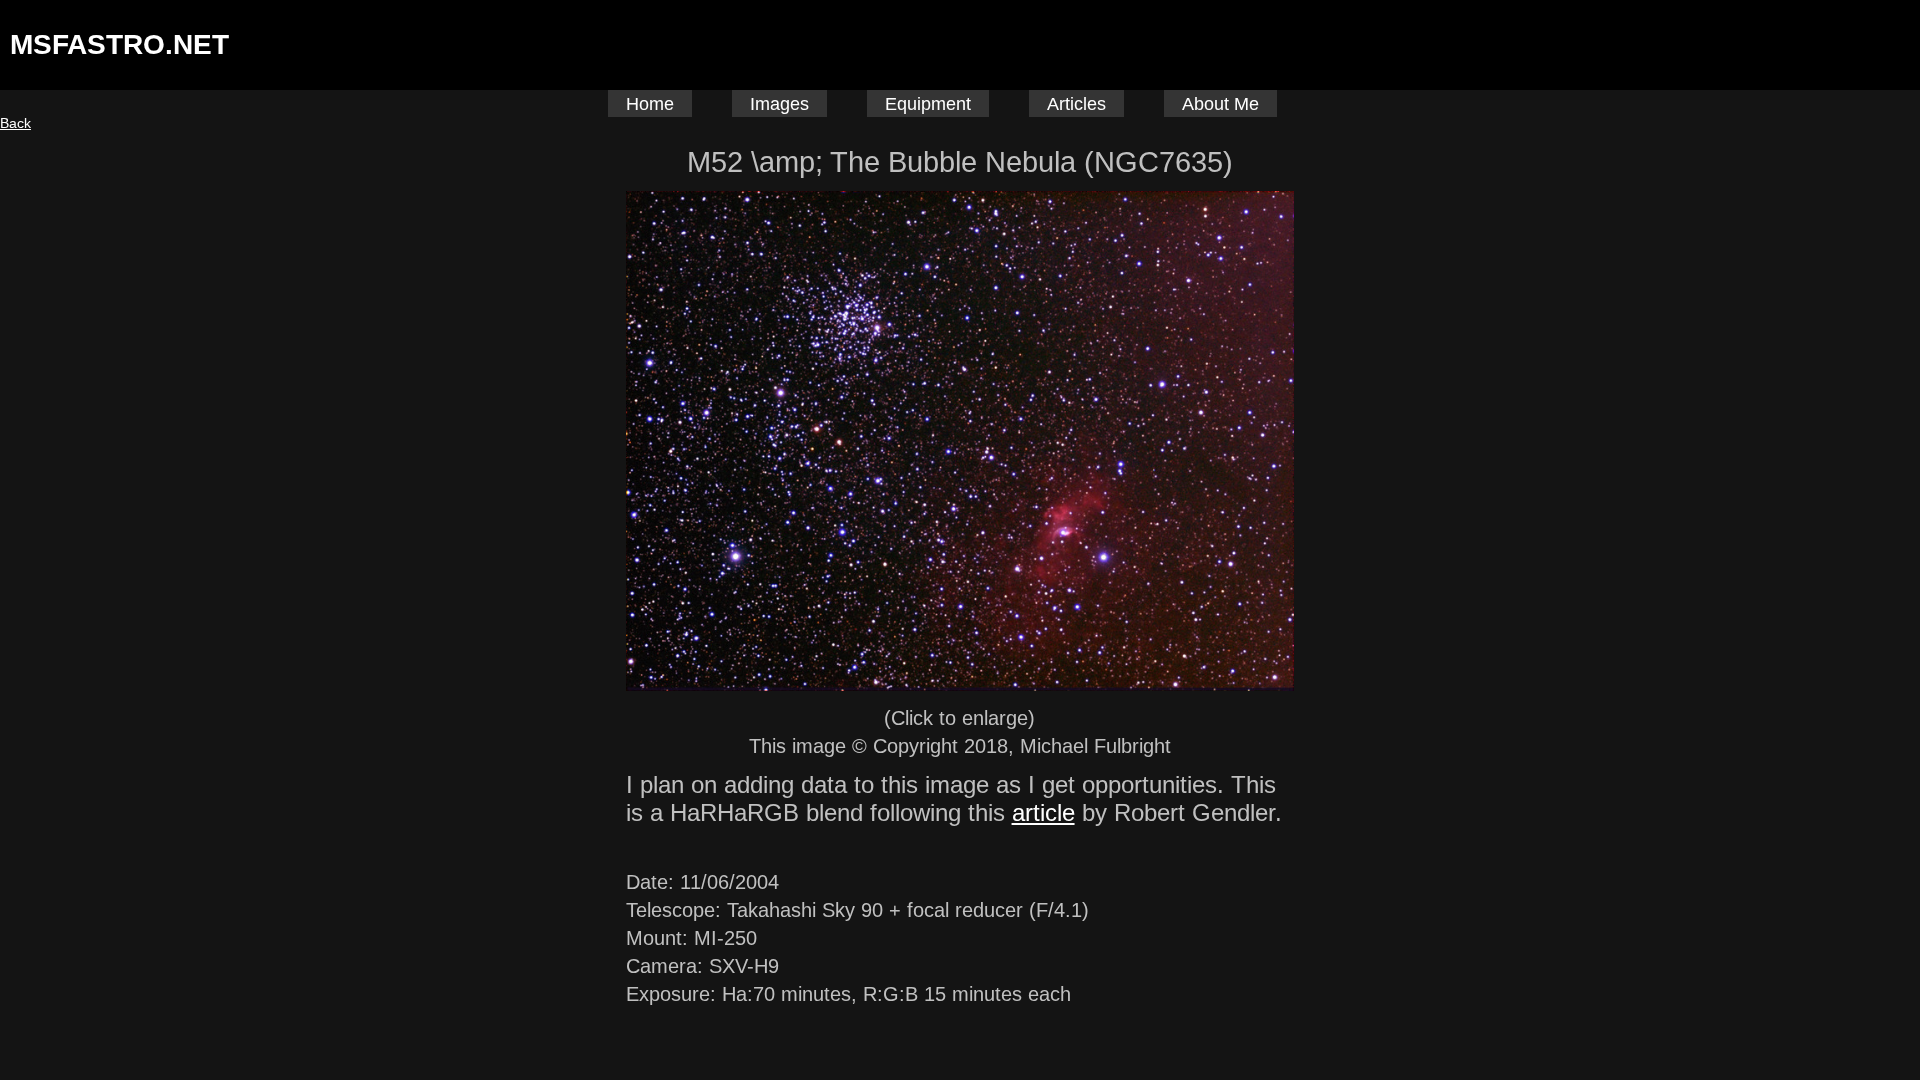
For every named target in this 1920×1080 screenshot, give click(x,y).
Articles (1076, 104)
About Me (1220, 104)
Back (15, 123)
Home (650, 104)
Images (779, 104)
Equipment (928, 104)
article (1043, 812)
